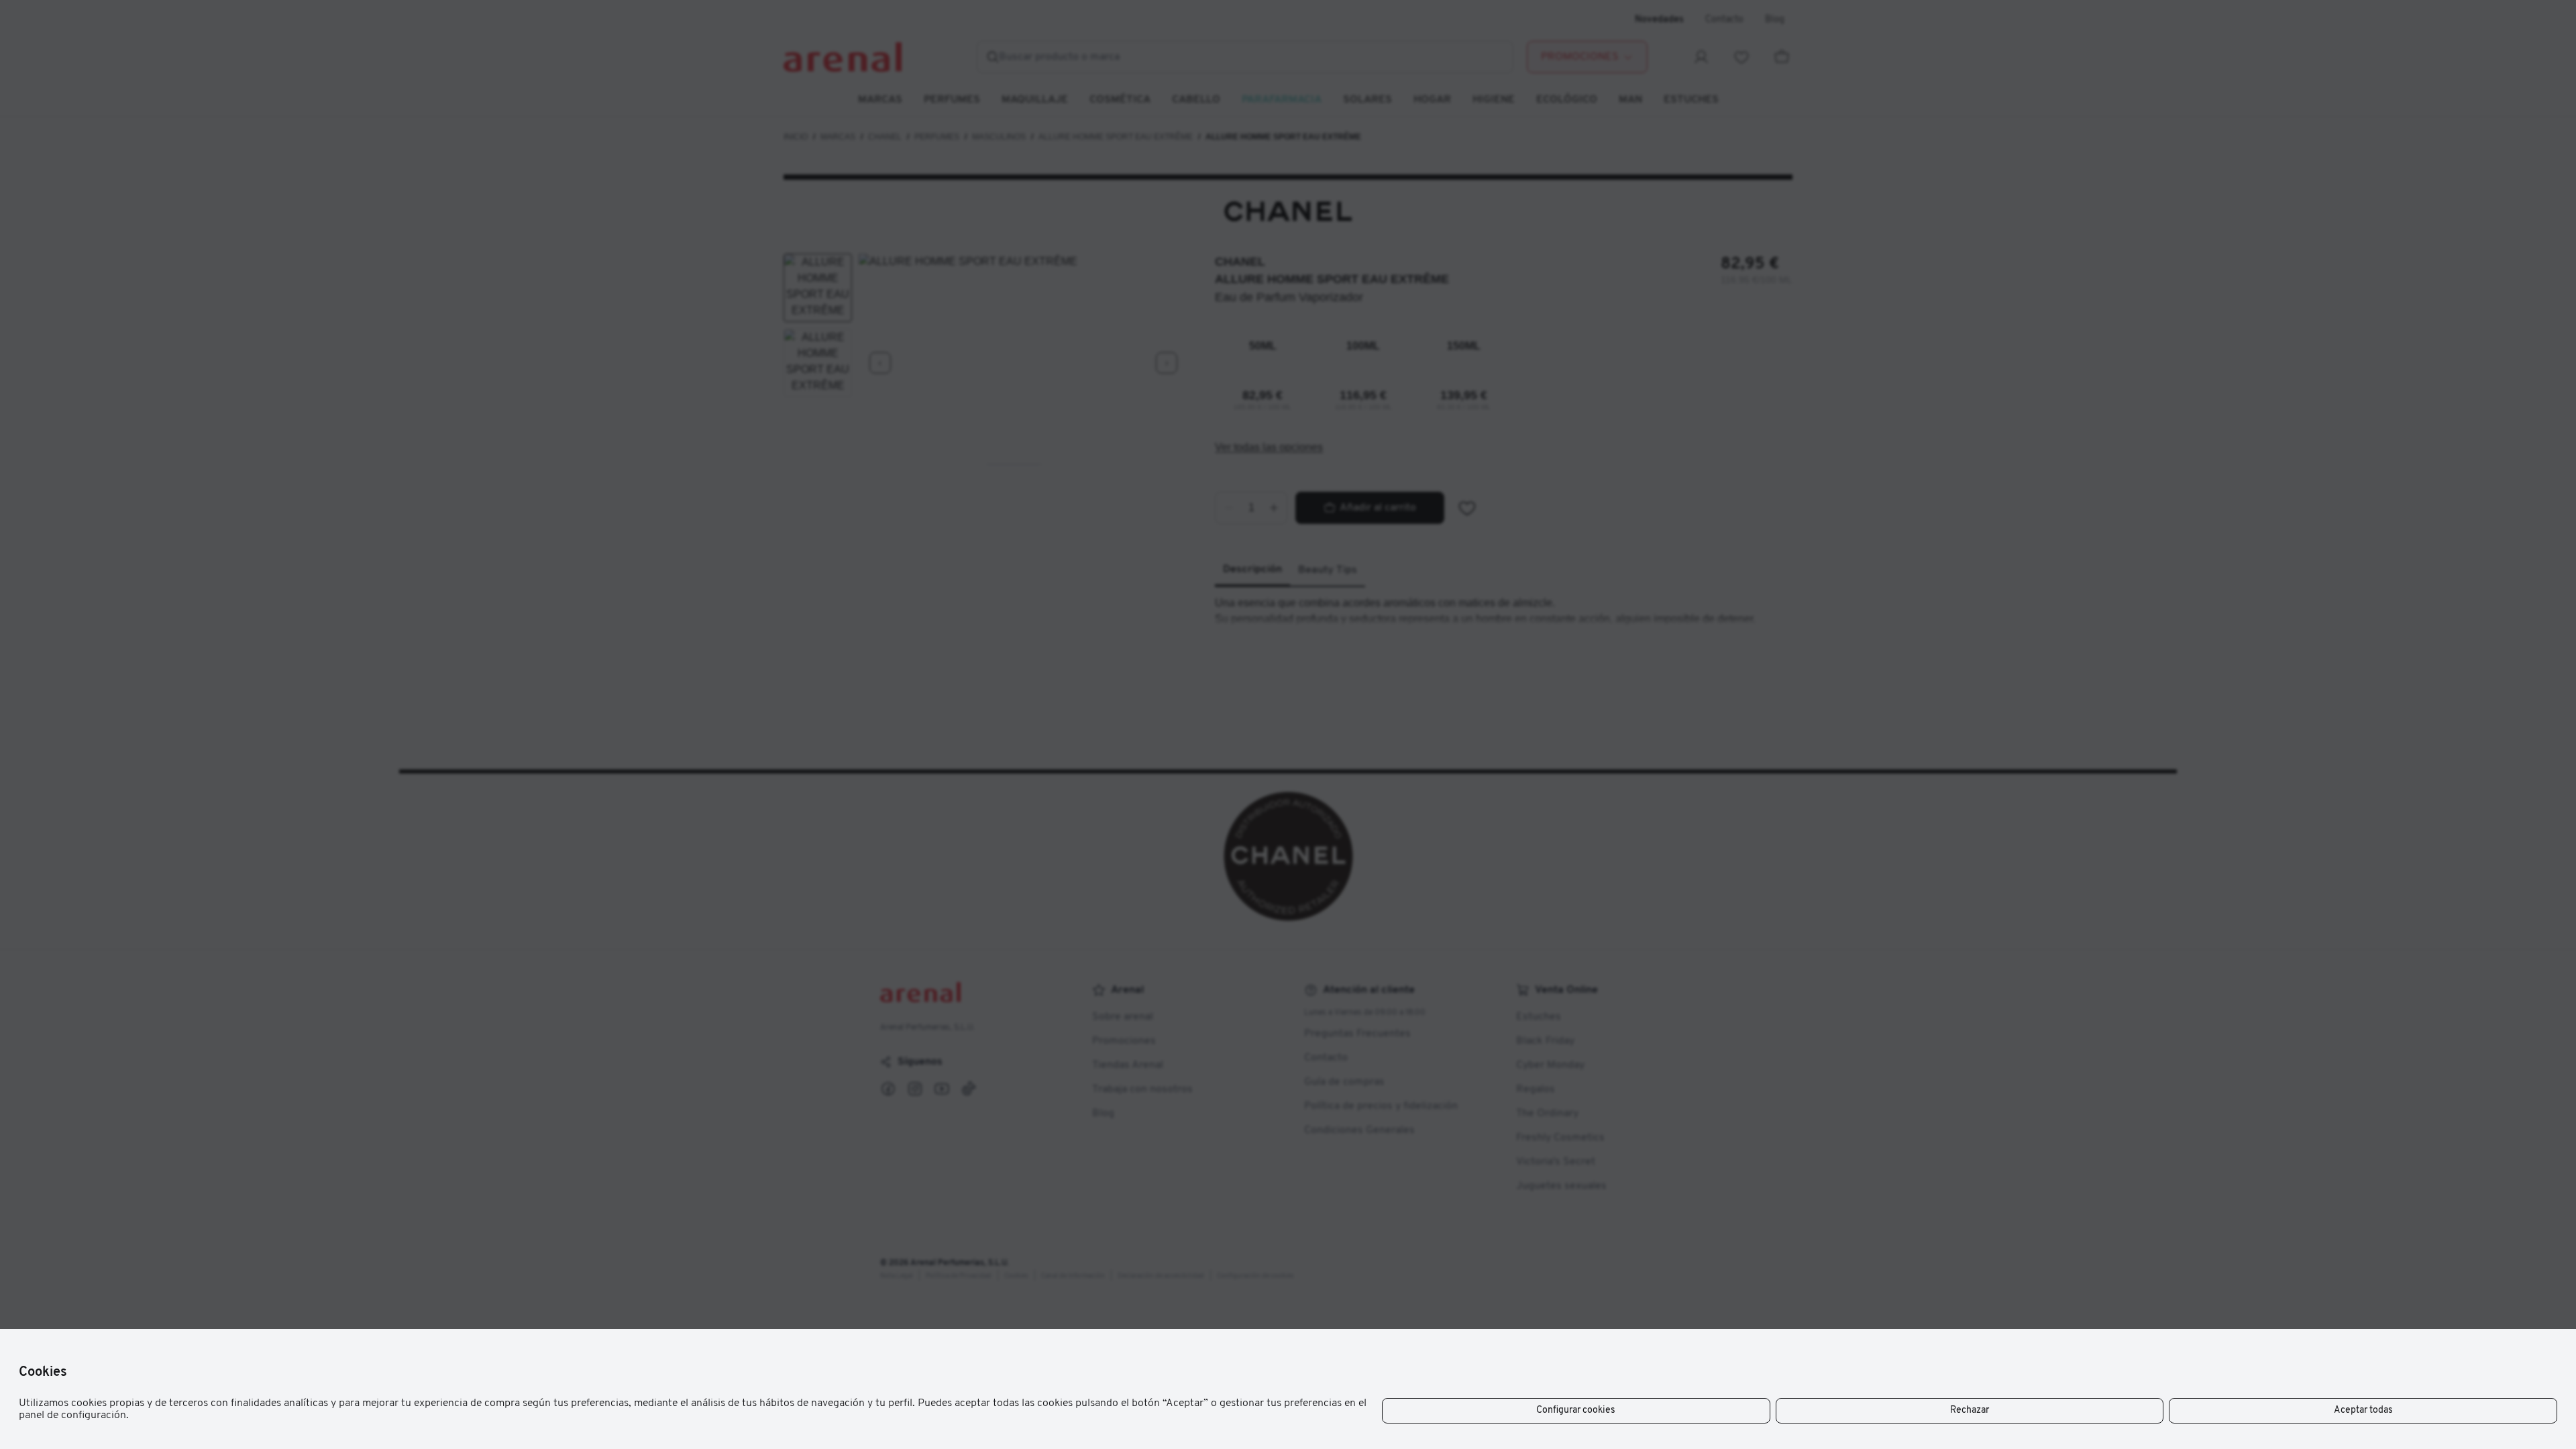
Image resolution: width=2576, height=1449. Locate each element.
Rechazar (1970, 1410)
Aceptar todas (2363, 1410)
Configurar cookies (1576, 1410)
